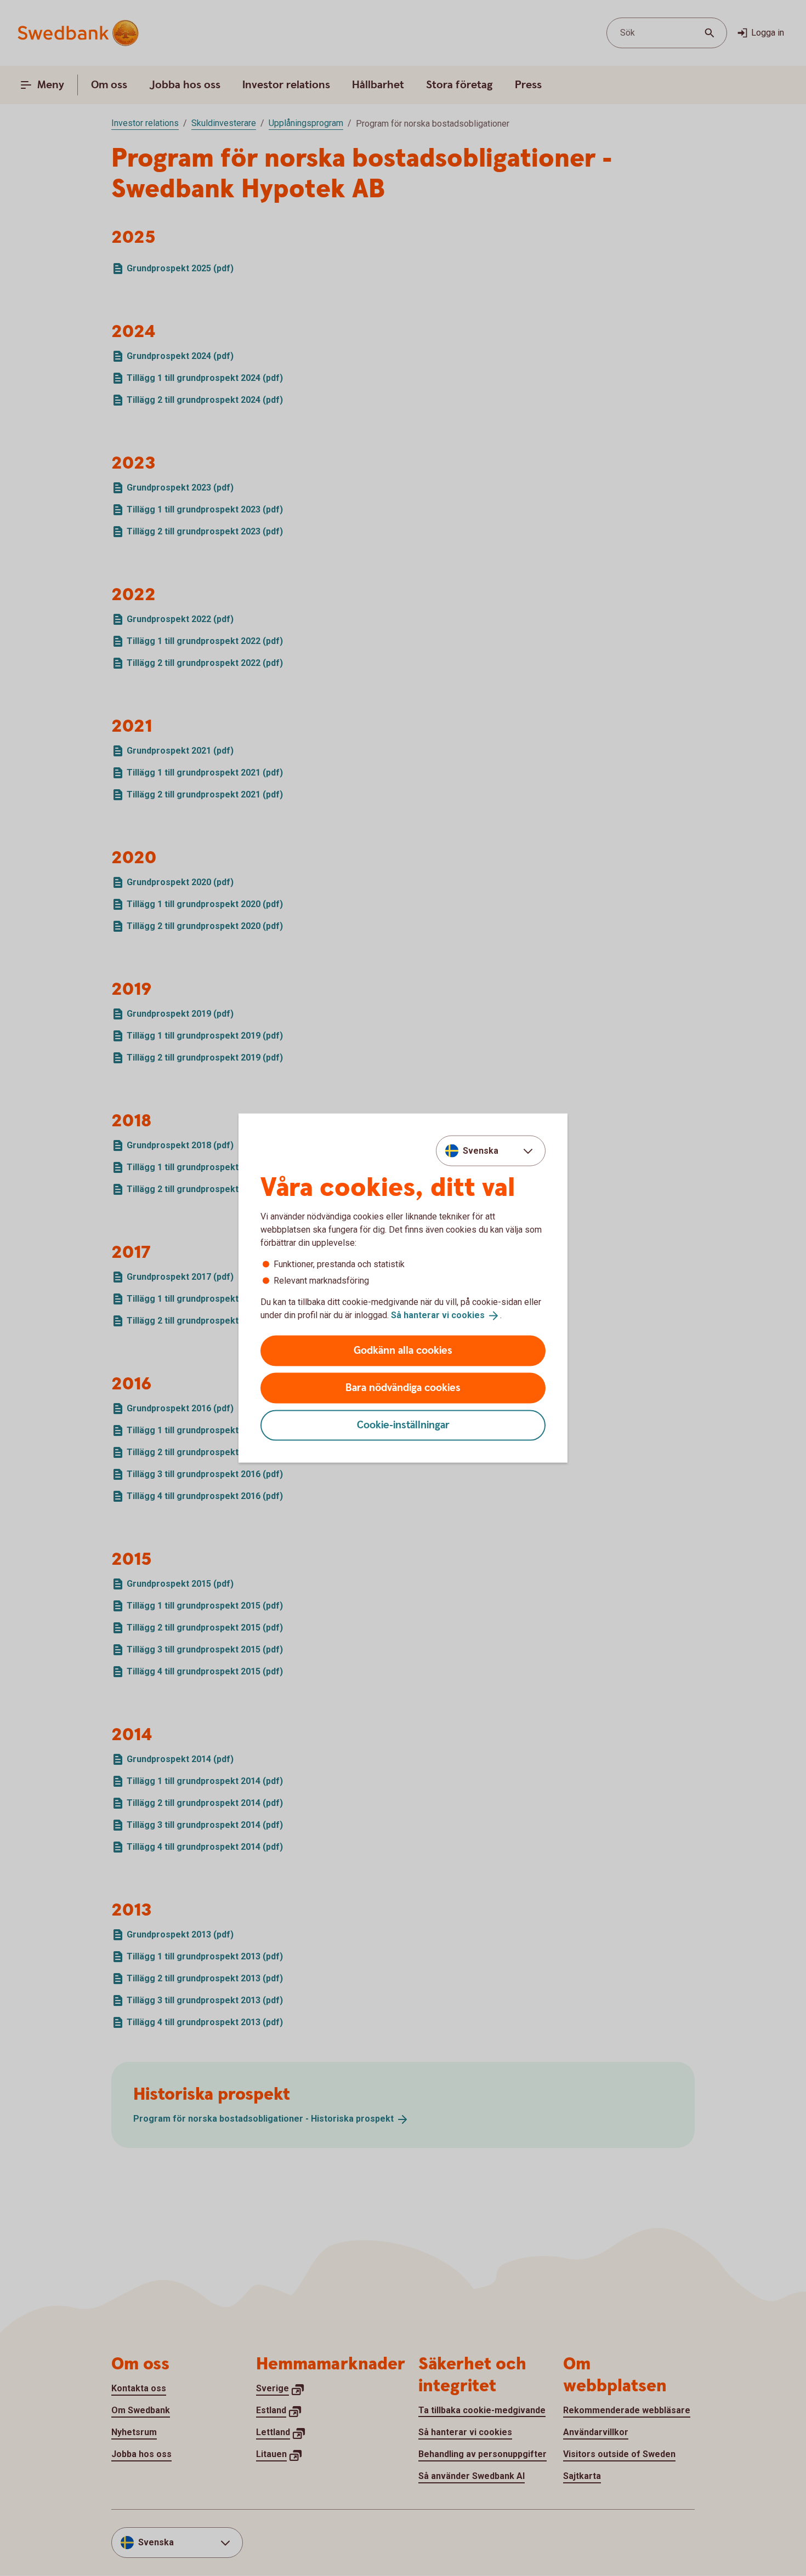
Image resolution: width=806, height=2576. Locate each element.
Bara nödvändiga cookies (403, 1387)
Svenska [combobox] (481, 1151)
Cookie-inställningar (403, 1425)
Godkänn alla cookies (403, 1350)
